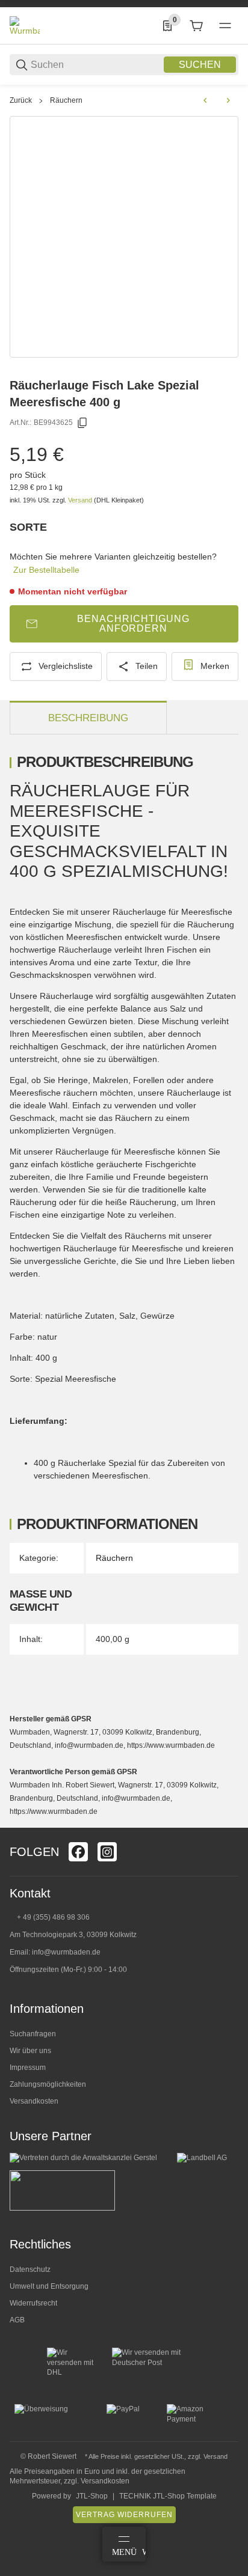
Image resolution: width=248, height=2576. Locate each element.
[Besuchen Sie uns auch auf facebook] (78, 1852)
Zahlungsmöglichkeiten (48, 2084)
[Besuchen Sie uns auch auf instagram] (107, 1852)
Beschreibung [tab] (88, 718)
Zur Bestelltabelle (46, 570)
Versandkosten (34, 2101)
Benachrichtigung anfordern (133, 624)
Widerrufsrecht (33, 2303)
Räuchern (66, 100)
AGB (17, 2320)
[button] (229, 1823)
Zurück (21, 100)
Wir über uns (30, 2051)
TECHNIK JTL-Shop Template (168, 2496)
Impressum (28, 2068)
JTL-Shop (92, 2496)
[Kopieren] (82, 423)
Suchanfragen (33, 2034)
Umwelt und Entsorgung (49, 2286)
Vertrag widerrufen (124, 2515)
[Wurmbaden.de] (25, 25)
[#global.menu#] (225, 26)
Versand (81, 500)
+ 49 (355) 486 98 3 (49, 1917)
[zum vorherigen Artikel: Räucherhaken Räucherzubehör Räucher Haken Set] (205, 100)
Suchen (200, 65)
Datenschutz (30, 2269)
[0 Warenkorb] (196, 26)
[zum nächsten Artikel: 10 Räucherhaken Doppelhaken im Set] (228, 100)
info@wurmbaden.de (66, 1952)
